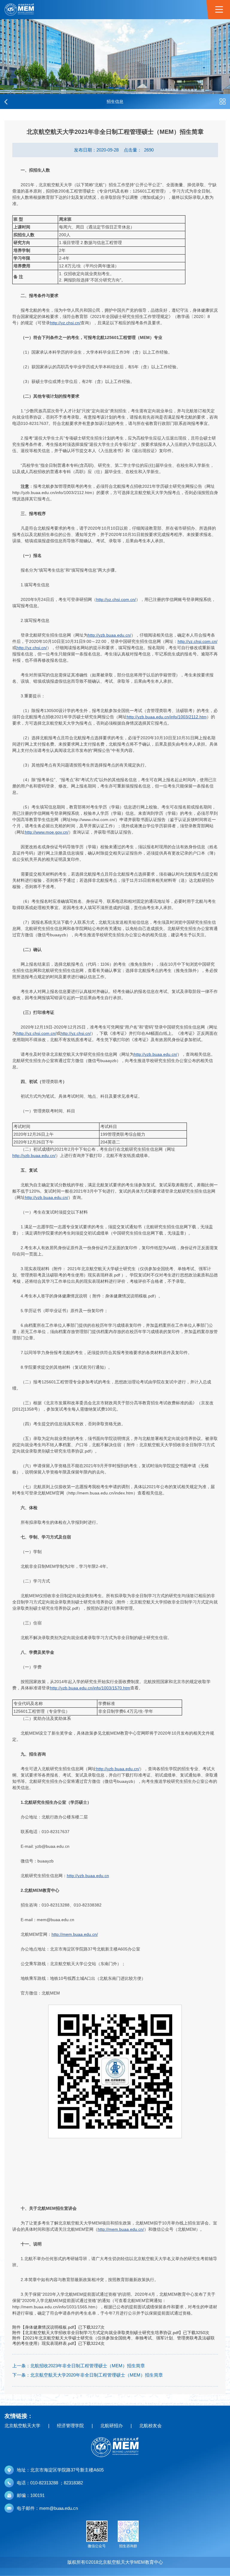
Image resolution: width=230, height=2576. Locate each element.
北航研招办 (112, 2426)
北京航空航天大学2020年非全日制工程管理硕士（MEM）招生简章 (97, 2375)
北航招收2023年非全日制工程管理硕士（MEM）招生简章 (88, 2366)
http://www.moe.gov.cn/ (47, 832)
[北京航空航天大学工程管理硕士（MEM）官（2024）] (19, 10)
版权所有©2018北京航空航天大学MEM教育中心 (115, 2562)
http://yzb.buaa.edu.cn (88, 1876)
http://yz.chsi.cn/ (65, 323)
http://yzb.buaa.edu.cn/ (109, 635)
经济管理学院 (70, 2426)
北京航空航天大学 (22, 2426)
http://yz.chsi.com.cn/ (116, 599)
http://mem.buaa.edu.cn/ (75, 1934)
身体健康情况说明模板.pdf (49, 2327)
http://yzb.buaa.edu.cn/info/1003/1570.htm (90, 1688)
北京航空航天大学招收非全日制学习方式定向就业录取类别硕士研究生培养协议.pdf (102, 2333)
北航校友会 (150, 2426)
